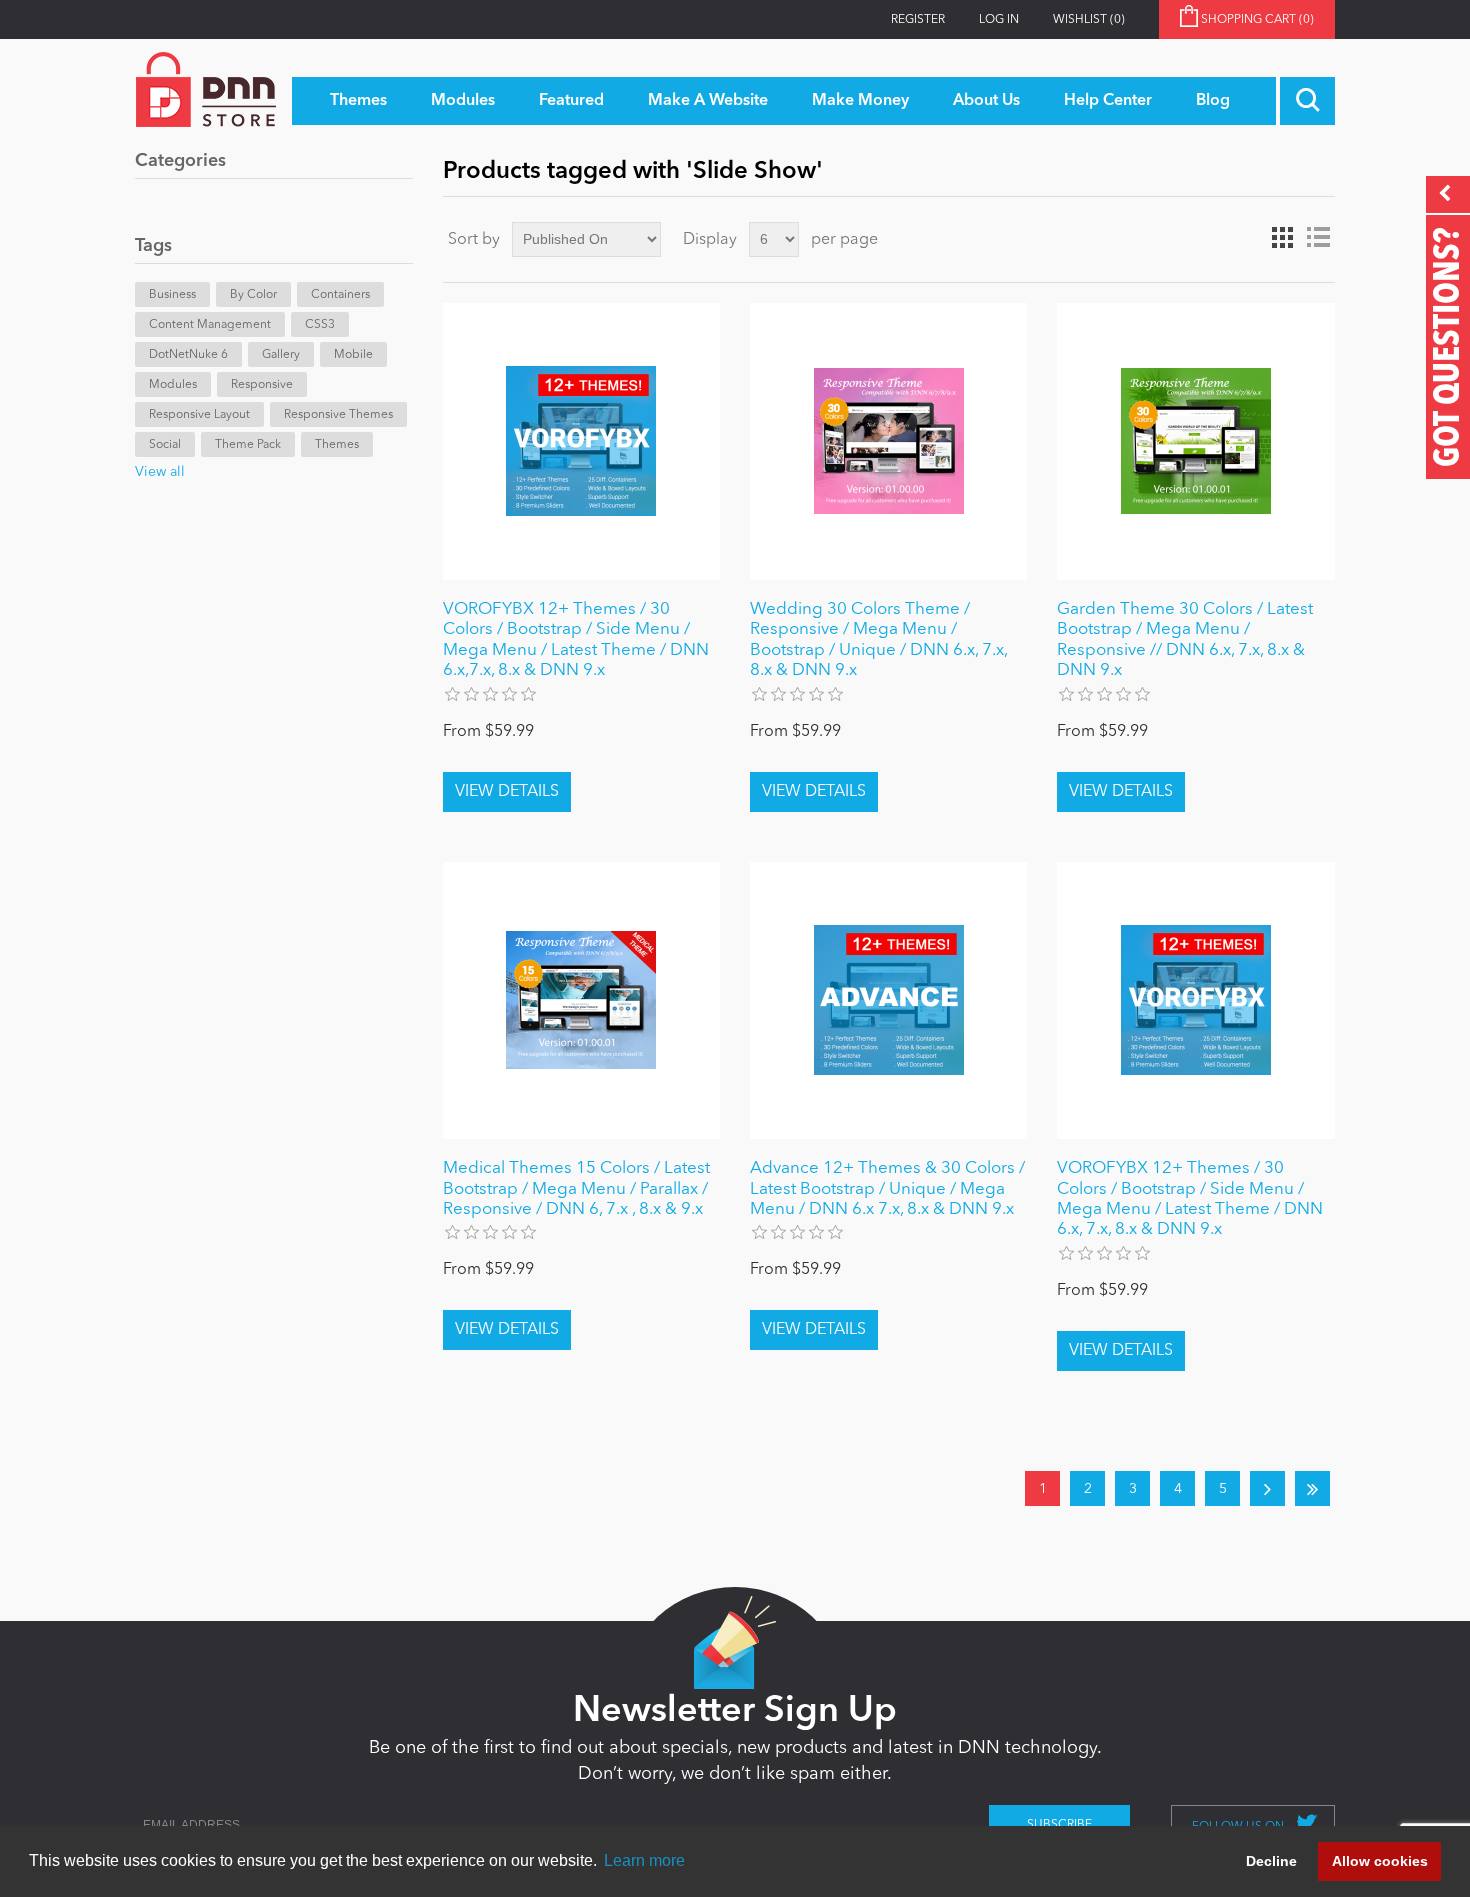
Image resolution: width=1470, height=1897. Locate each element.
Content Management (210, 325)
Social (165, 445)
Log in (999, 20)
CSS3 (320, 325)
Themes (337, 445)
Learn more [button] (644, 1860)
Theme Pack (248, 445)
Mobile (353, 355)
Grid (1282, 238)
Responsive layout (199, 415)
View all (160, 472)
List (1318, 238)
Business (172, 295)
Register (918, 20)
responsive (262, 385)
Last (1312, 1488)
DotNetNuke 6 (188, 355)
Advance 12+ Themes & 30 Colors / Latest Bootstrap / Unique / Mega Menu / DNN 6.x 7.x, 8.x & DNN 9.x (887, 1189)
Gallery (281, 355)
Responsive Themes (338, 415)
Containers (340, 295)
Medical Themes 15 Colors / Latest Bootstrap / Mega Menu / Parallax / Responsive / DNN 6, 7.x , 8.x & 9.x (576, 1189)
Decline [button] (1271, 1861)
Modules (173, 385)
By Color (253, 295)
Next (1267, 1488)
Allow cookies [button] (1380, 1861)
